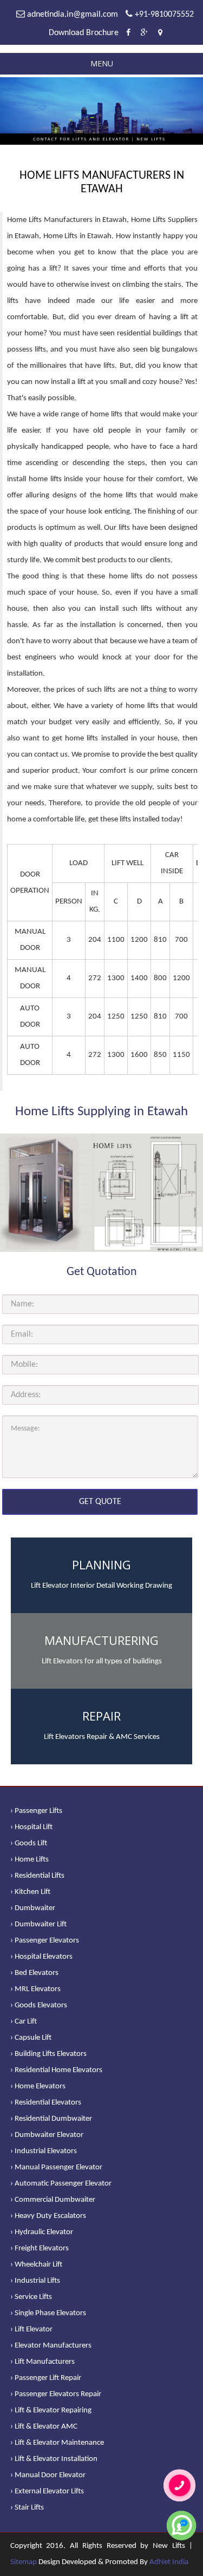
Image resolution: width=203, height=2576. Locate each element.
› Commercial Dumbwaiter (53, 2200)
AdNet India (169, 2562)
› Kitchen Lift (30, 1892)
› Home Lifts (30, 1860)
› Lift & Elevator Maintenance (57, 2443)
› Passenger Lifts (36, 1811)
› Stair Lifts (27, 2508)
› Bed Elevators (34, 1973)
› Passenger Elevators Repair (56, 2394)
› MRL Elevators (35, 1989)
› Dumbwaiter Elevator (47, 2135)
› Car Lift (24, 2022)
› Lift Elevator (31, 2329)
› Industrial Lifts (35, 2281)
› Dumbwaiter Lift (38, 1924)
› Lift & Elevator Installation (54, 2459)
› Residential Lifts (37, 1876)
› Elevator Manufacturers (51, 2346)
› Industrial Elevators (44, 2151)
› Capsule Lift (31, 2038)
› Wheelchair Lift (36, 2265)
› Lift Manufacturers (42, 2362)
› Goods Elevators (39, 2005)
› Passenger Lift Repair (46, 2378)
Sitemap (24, 2562)
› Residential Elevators (46, 2103)
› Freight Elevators (40, 2248)
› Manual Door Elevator (48, 2475)
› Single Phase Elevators (48, 2313)
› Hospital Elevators (41, 1957)
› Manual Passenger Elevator (56, 2167)
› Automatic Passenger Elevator (61, 2184)
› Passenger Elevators (45, 1941)
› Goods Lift (29, 1843)
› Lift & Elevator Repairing (51, 2410)
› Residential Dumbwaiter (51, 2119)
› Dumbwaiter (33, 1908)
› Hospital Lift (31, 1827)
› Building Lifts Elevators (48, 2054)
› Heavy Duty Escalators (48, 2216)
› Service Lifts (31, 2297)
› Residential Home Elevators (56, 2070)
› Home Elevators (38, 2086)
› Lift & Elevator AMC (44, 2427)
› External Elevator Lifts (47, 2491)
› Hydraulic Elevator (42, 2232)
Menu (102, 63)
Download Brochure (84, 33)
